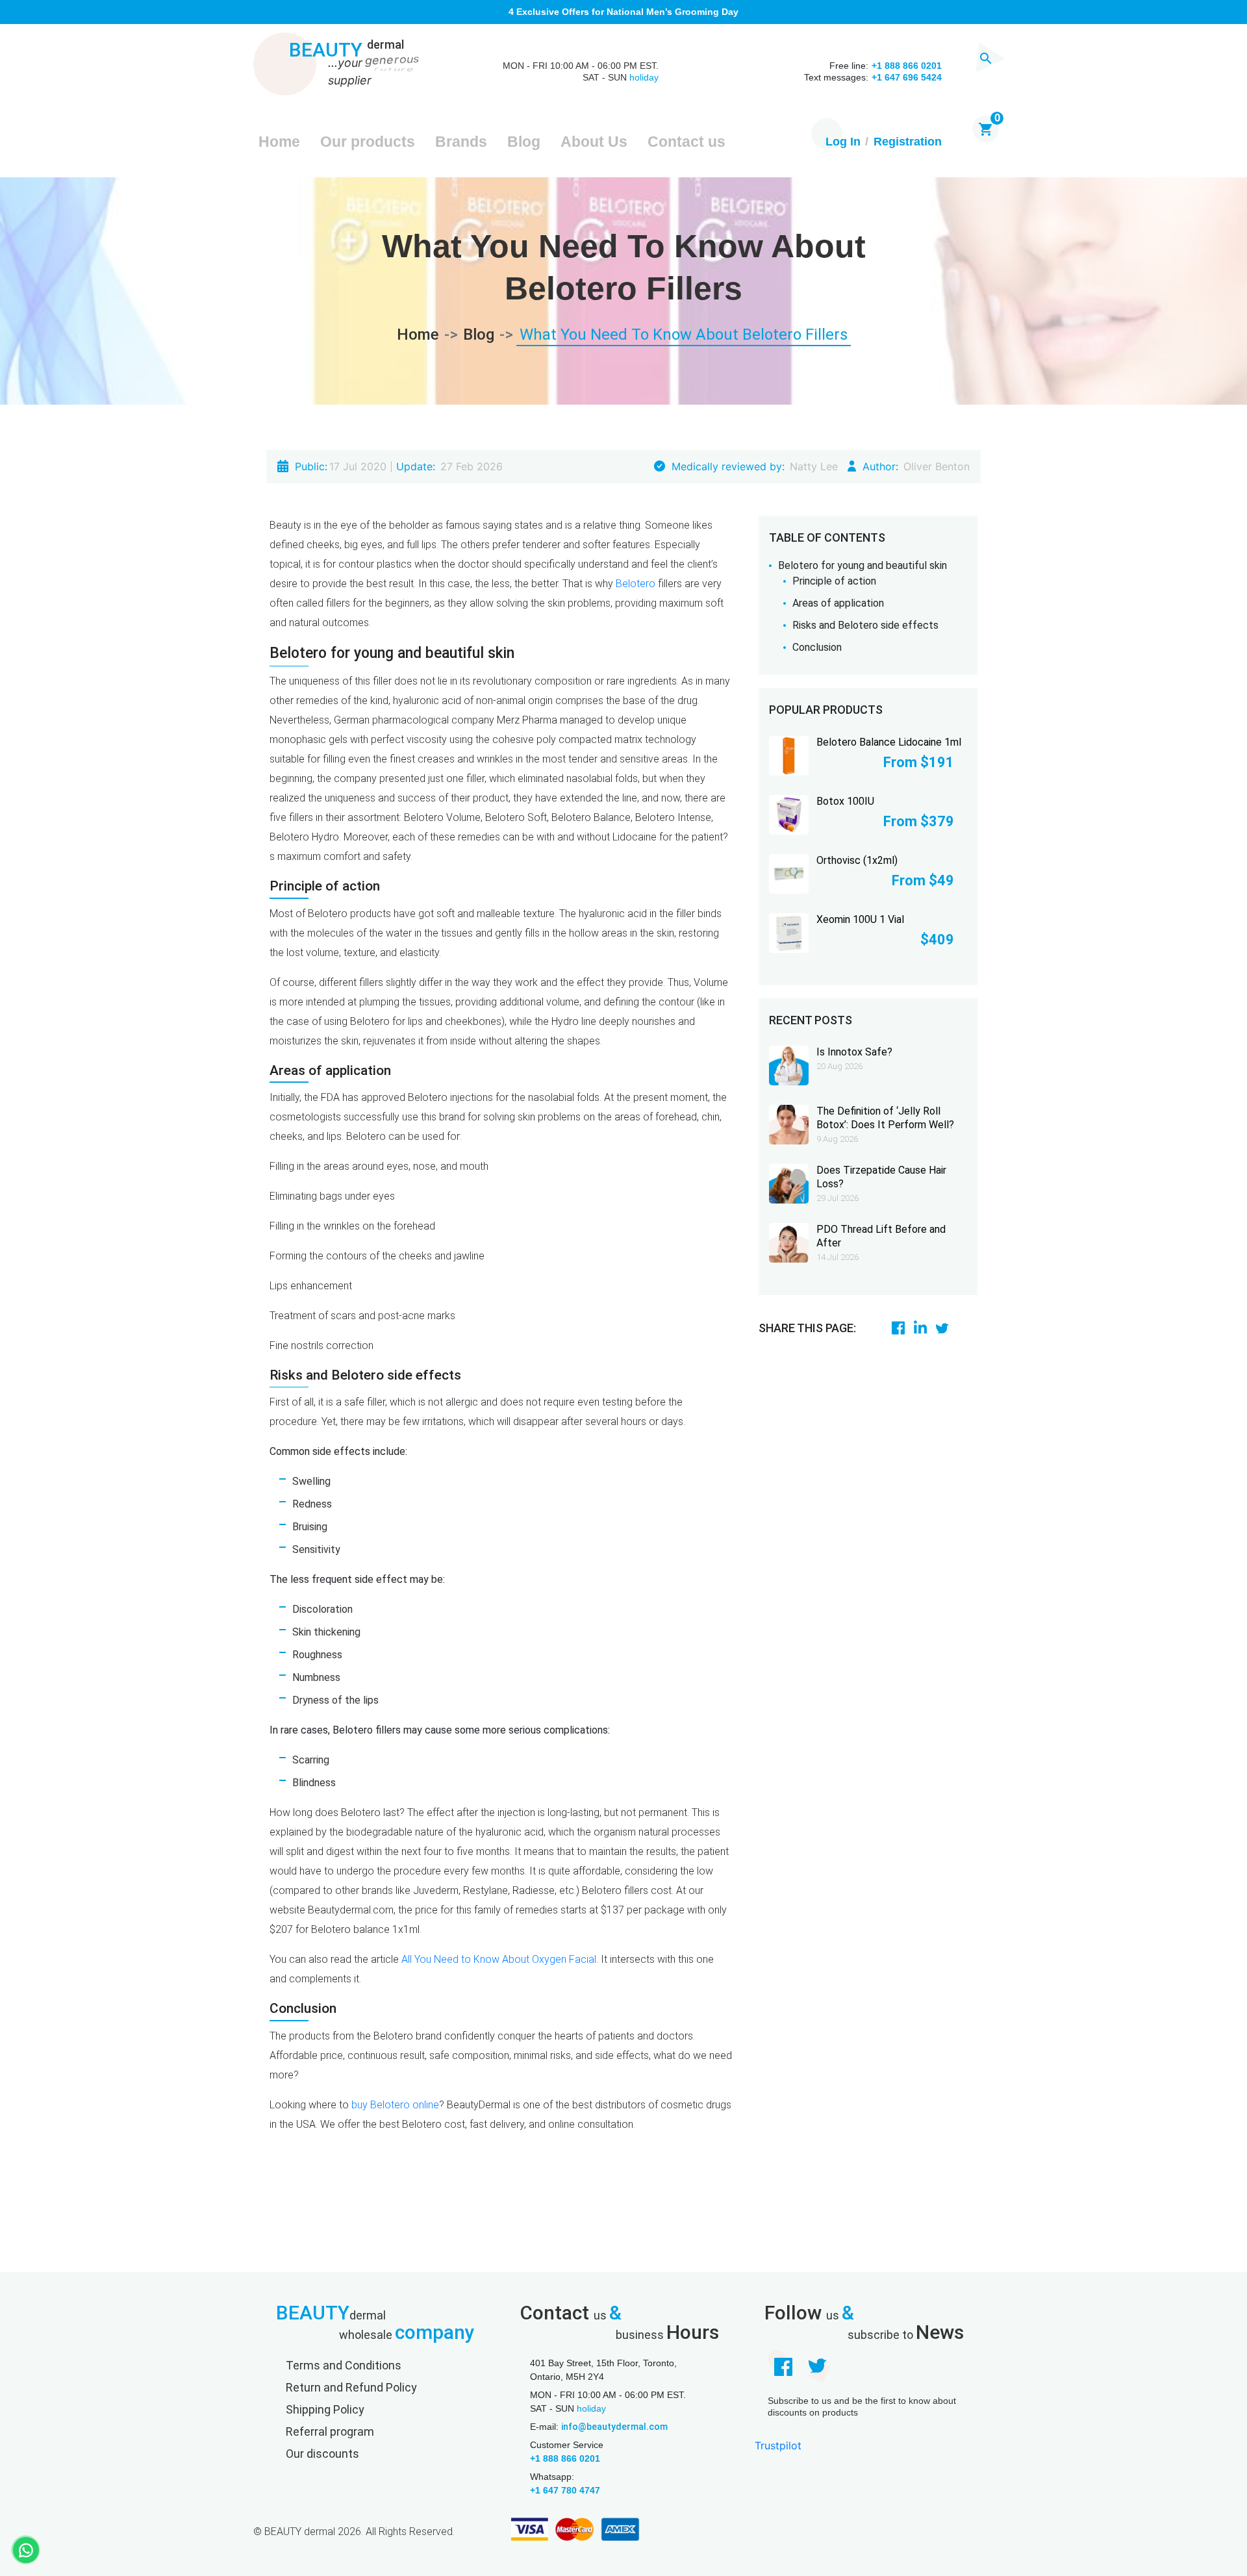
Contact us (686, 142)
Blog (524, 142)
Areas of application (838, 603)
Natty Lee (814, 466)
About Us (594, 142)
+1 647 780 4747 (565, 2490)
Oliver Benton (937, 466)
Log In (843, 142)
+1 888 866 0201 (565, 2458)
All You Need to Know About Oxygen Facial (499, 1959)
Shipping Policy (325, 2409)
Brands (461, 142)
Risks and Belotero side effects (865, 625)
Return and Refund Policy (351, 2387)
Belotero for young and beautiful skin (863, 565)
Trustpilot (778, 2445)
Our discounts (322, 2454)
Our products (368, 142)
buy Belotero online (395, 2105)
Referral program (330, 2431)
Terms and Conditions (344, 2365)
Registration (908, 142)
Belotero (636, 584)
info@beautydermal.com (614, 2427)
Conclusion (817, 647)
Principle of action (834, 581)
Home (279, 142)
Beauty (346, 51)
